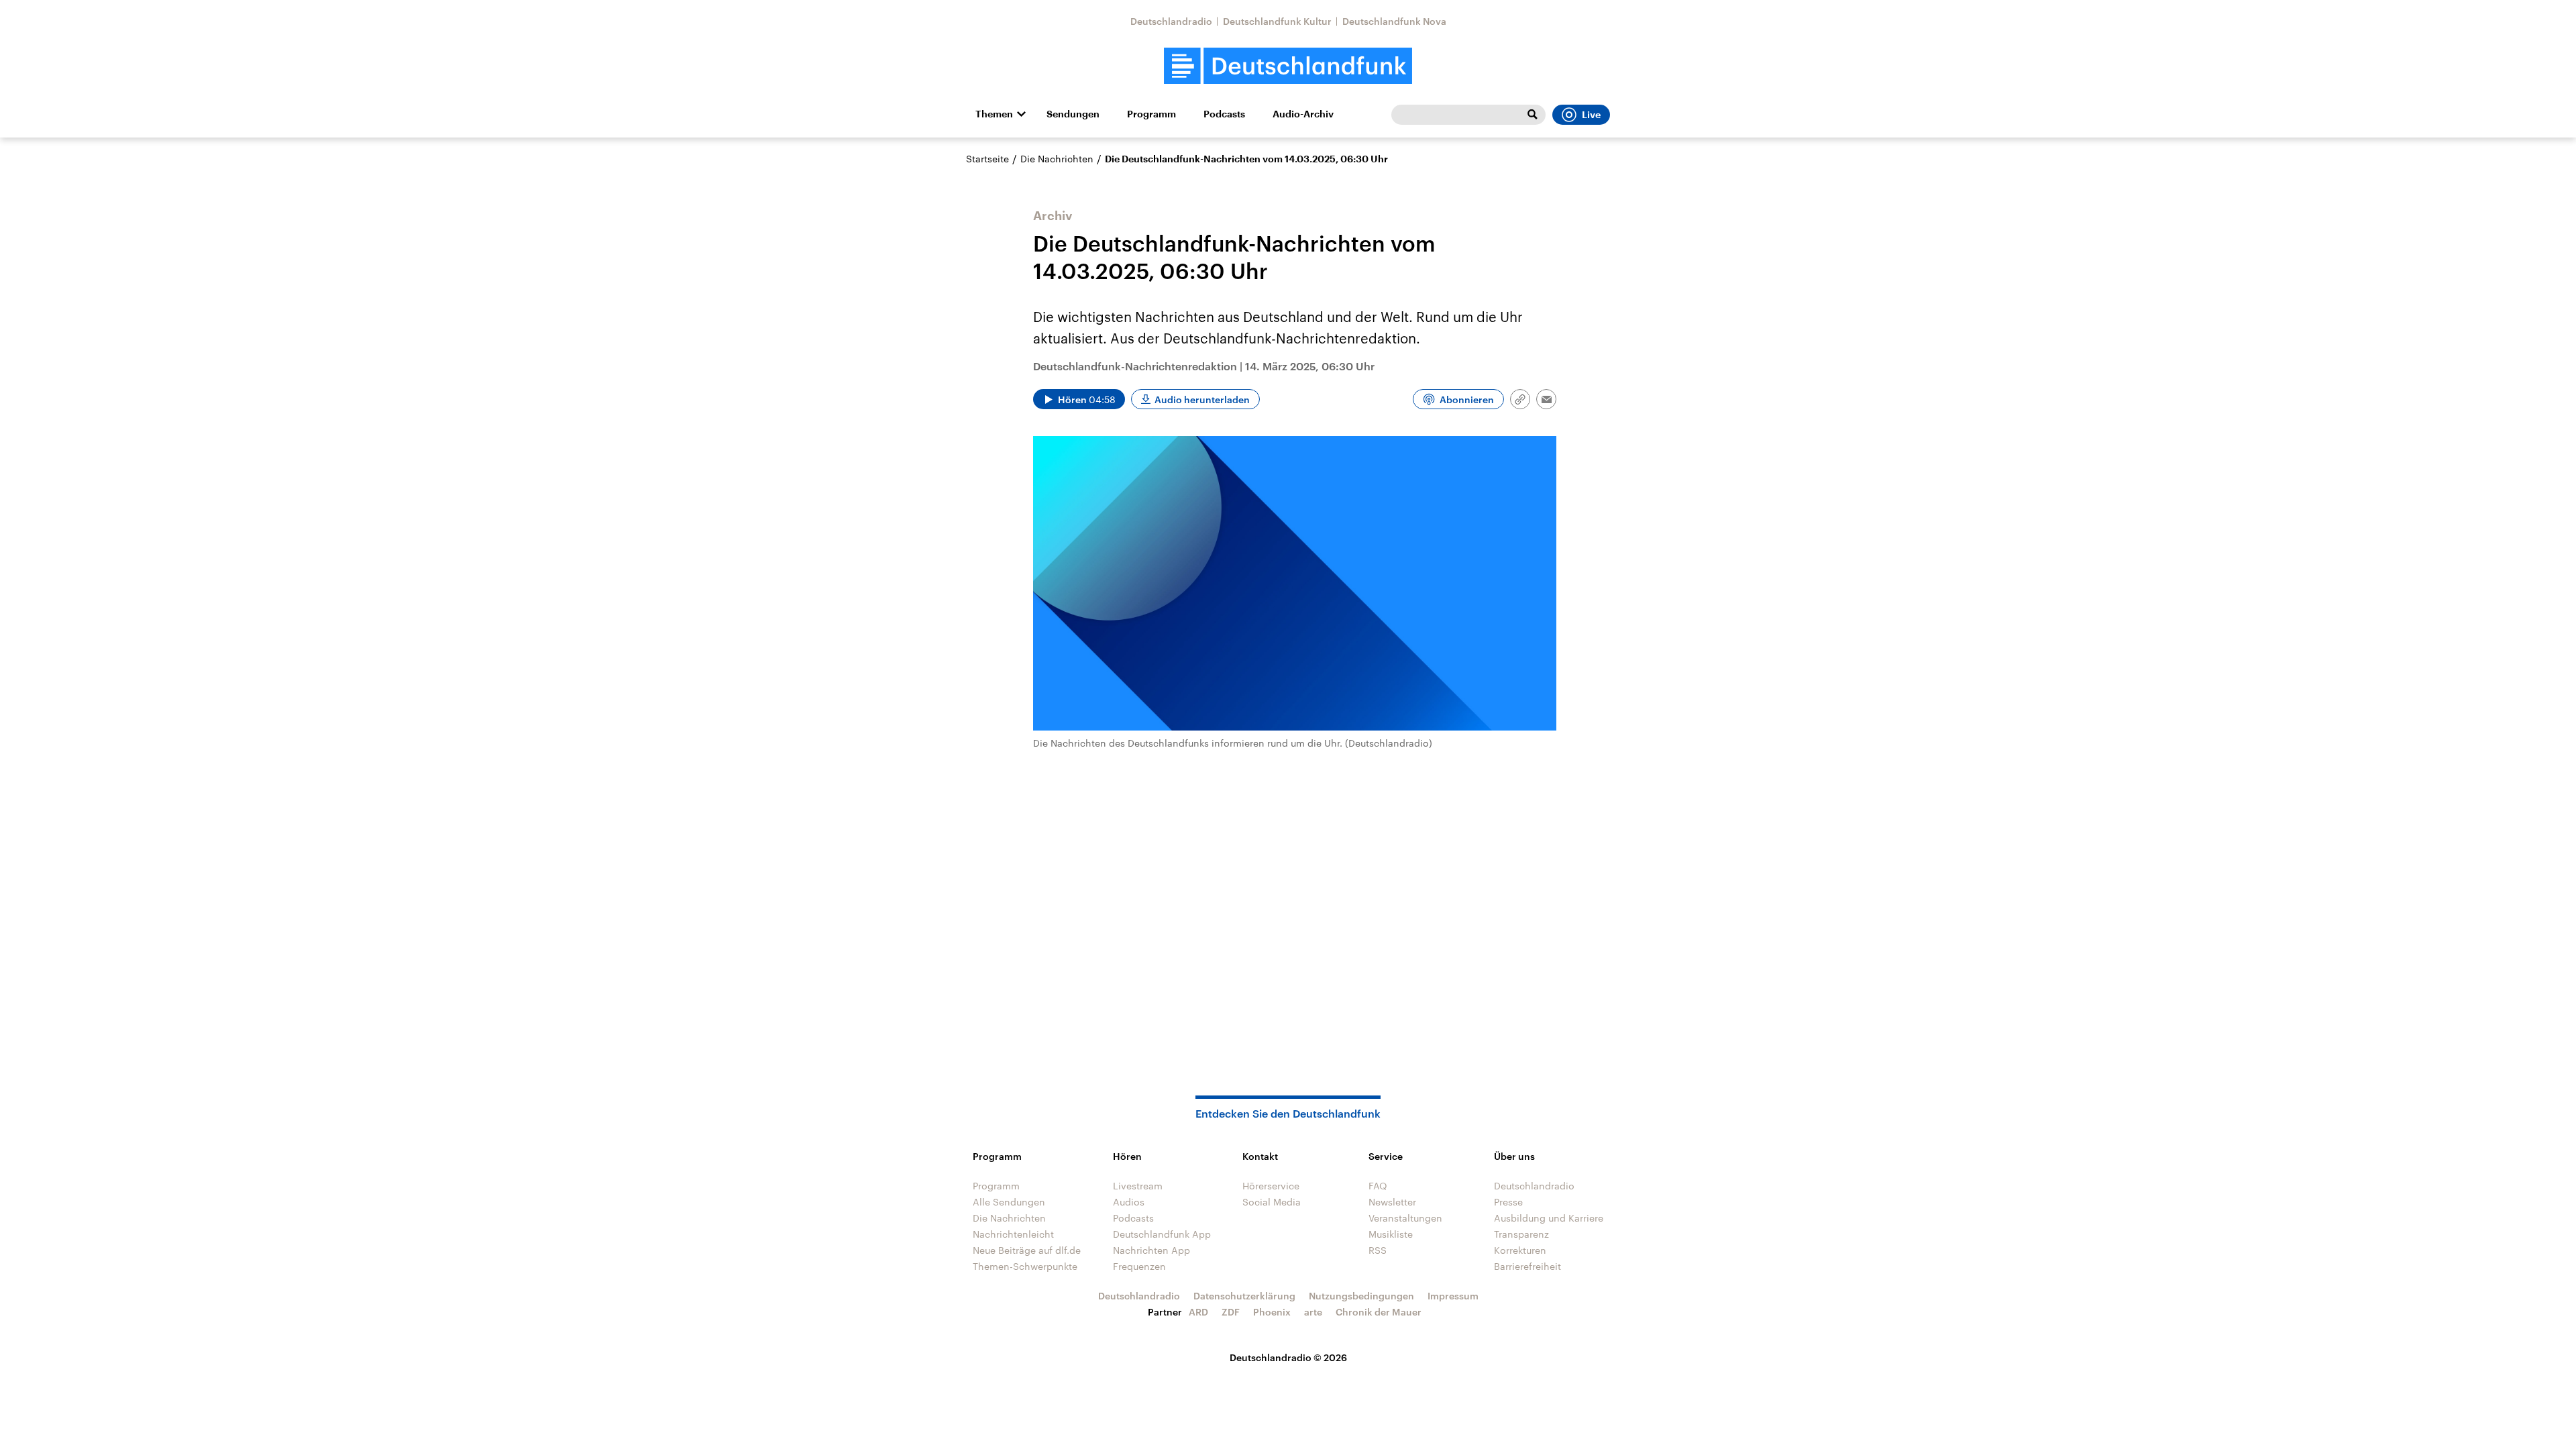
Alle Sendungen (1009, 1202)
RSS (1378, 1250)
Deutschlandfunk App (1162, 1234)
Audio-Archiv (1303, 114)
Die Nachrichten (1057, 159)
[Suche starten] (1532, 115)
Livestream (1138, 1186)
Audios (1129, 1202)
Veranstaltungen (1405, 1218)
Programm (1151, 114)
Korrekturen (1520, 1250)
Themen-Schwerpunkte (1025, 1266)
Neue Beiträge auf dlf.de (1027, 1250)
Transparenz (1521, 1234)
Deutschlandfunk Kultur (1277, 21)
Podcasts (1224, 114)
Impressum (1453, 1296)
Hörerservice (1271, 1186)
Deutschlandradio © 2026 (1288, 1357)
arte (1313, 1312)
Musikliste (1391, 1234)
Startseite (987, 159)
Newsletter (1392, 1202)
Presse (1508, 1202)
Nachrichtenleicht (1013, 1234)
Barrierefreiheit (1527, 1266)
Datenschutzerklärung (1244, 1296)
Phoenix (1272, 1312)
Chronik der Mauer (1379, 1312)
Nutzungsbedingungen (1361, 1296)
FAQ (1378, 1186)
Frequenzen (1139, 1266)
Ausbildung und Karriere (1549, 1218)
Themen (994, 114)
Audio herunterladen (1202, 399)
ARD (1198, 1312)
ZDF (1231, 1312)
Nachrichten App (1151, 1250)
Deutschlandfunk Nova (1394, 21)
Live (1591, 115)
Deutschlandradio (1171, 21)
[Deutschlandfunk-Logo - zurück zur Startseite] (1288, 66)
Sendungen (1073, 114)
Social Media (1272, 1202)
